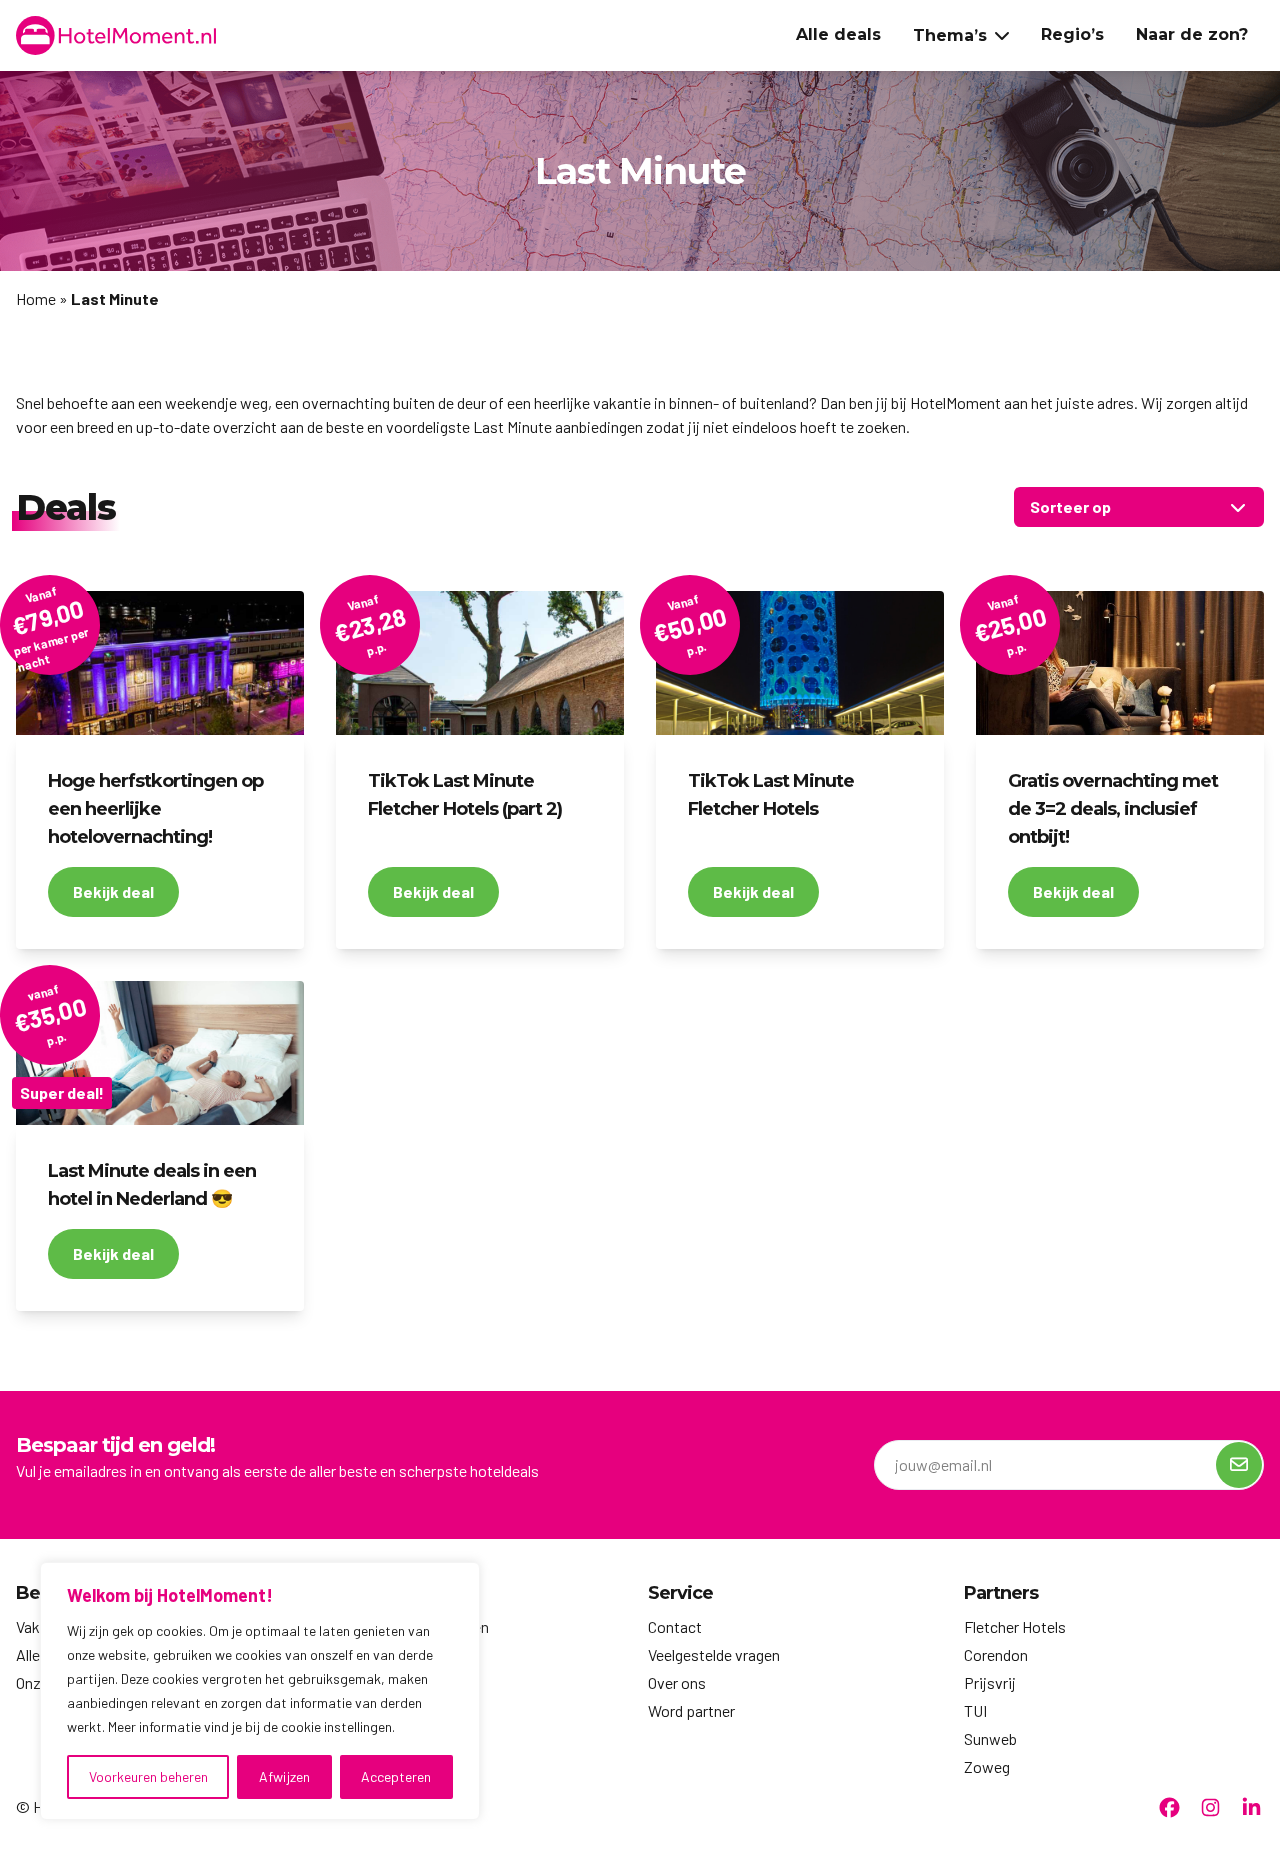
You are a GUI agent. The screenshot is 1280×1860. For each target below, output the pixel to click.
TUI (975, 1710)
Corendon (996, 1654)
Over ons (677, 1682)
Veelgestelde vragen (714, 1654)
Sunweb (990, 1738)
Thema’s (950, 35)
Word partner (691, 1710)
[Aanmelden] (1239, 1465)
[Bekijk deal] (160, 663)
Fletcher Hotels (1015, 1626)
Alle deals (838, 34)
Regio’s (1072, 34)
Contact (675, 1626)
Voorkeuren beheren (148, 1776)
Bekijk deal (113, 891)
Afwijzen (284, 1776)
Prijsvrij (990, 1682)
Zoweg (987, 1766)
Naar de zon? (1192, 34)
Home (36, 298)
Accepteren (396, 1776)
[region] (260, 1691)
